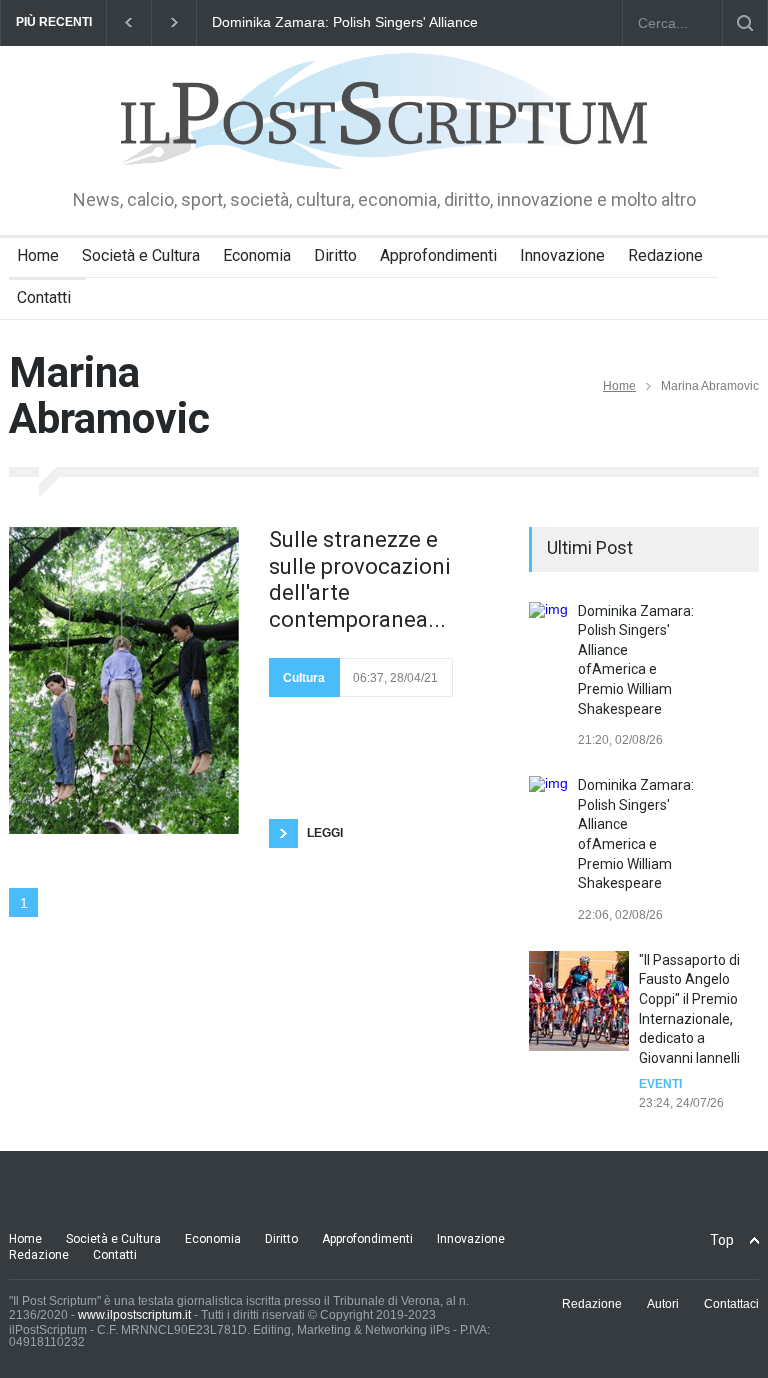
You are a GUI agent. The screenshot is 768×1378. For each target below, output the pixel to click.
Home (38, 255)
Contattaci (731, 1304)
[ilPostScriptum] (384, 140)
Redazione (665, 255)
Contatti (44, 297)
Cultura (304, 678)
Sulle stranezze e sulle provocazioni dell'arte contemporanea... (360, 579)
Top (722, 1240)
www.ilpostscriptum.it (134, 1315)
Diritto (335, 255)
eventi (660, 1084)
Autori (663, 1304)
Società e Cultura (141, 255)
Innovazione (562, 255)
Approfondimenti (438, 255)
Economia (257, 255)
